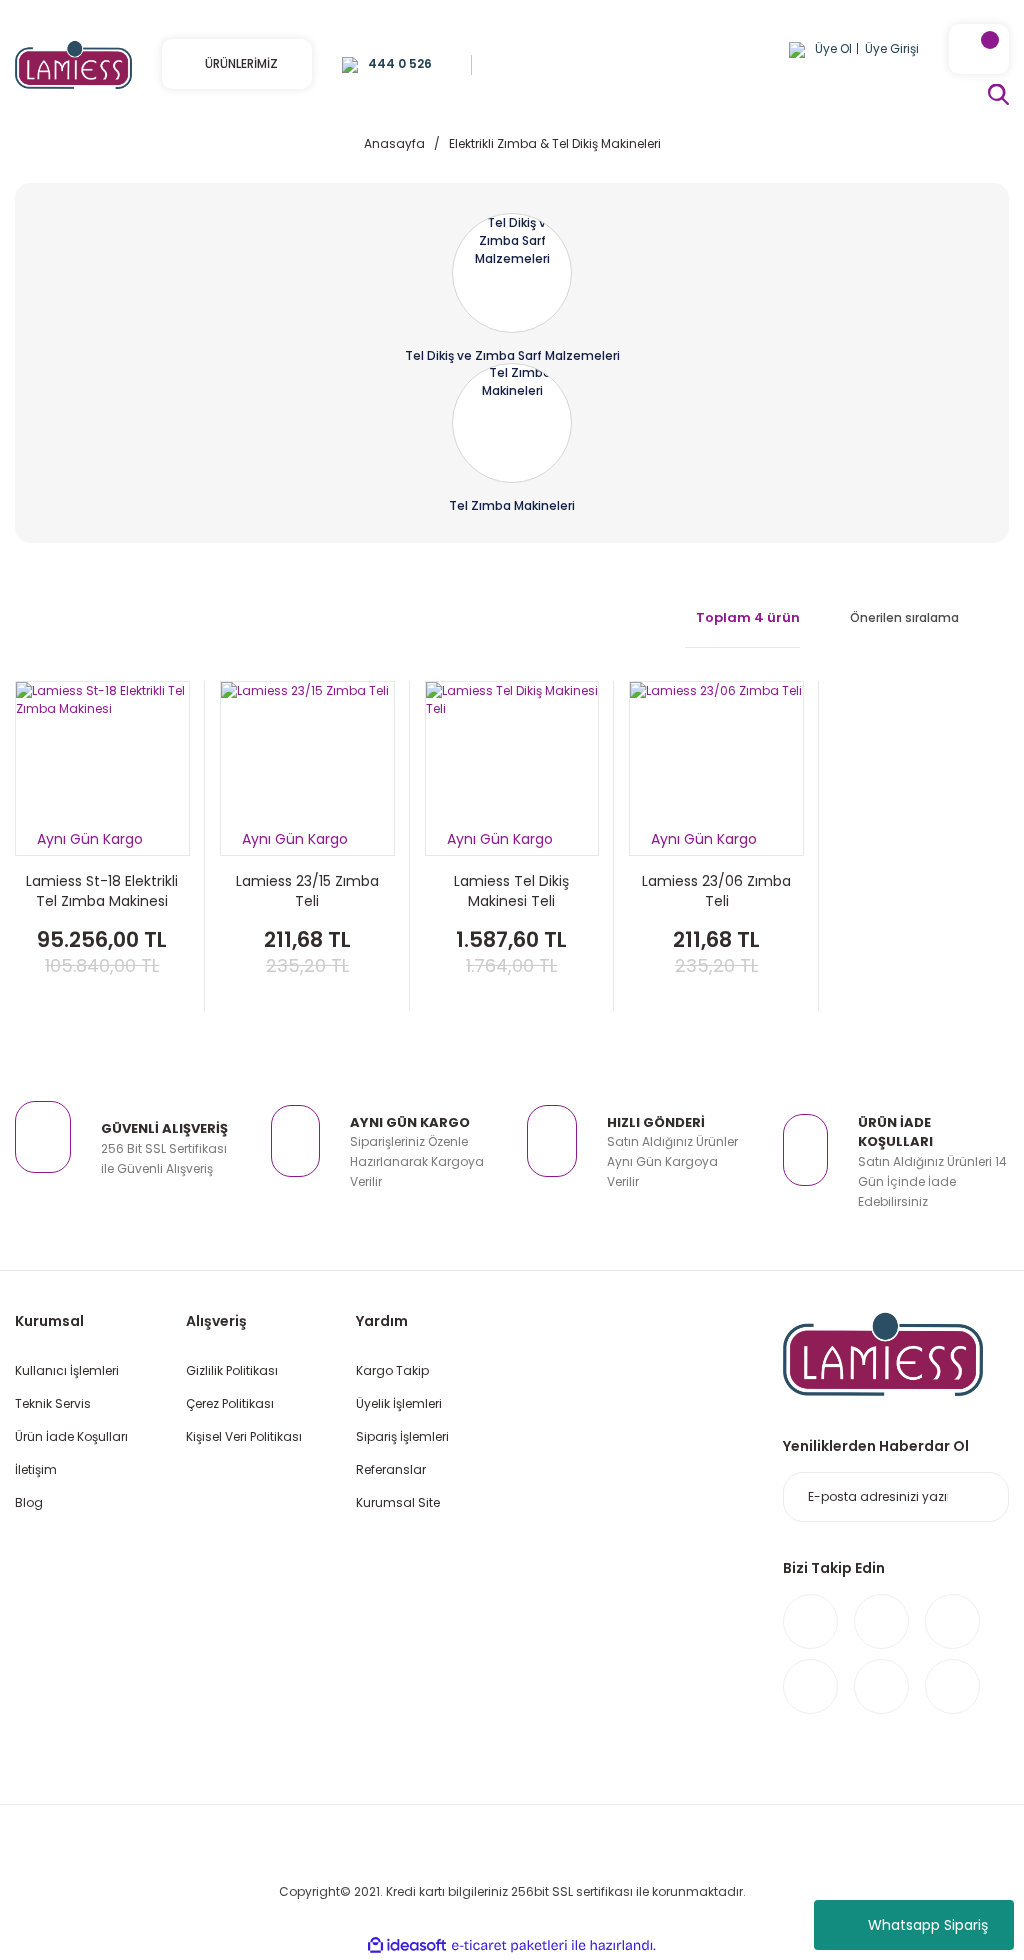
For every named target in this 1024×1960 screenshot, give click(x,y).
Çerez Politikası (230, 1403)
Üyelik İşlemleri (399, 1403)
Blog (29, 1502)
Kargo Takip (392, 1370)
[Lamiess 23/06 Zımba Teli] (716, 768)
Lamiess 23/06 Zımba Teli (716, 891)
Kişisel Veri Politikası (244, 1436)
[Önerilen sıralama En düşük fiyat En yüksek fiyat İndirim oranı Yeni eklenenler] (919, 618)
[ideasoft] (407, 1945)
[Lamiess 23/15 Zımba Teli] (307, 768)
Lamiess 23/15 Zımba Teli (307, 891)
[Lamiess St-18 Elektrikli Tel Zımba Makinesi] (102, 768)
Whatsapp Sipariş (928, 1925)
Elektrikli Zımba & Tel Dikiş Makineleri (555, 143)
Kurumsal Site (398, 1502)
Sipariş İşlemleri (402, 1436)
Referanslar (391, 1469)
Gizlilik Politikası (232, 1370)
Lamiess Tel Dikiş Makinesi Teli (511, 891)
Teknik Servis (53, 1403)
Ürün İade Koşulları (71, 1436)
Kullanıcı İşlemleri (67, 1370)
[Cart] (979, 49)
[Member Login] (797, 48)
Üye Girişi (892, 48)
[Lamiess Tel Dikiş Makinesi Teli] (512, 768)
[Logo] (73, 63)
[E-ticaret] (509, 1946)
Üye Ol (833, 48)
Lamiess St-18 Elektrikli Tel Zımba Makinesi (102, 891)
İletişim (36, 1469)
